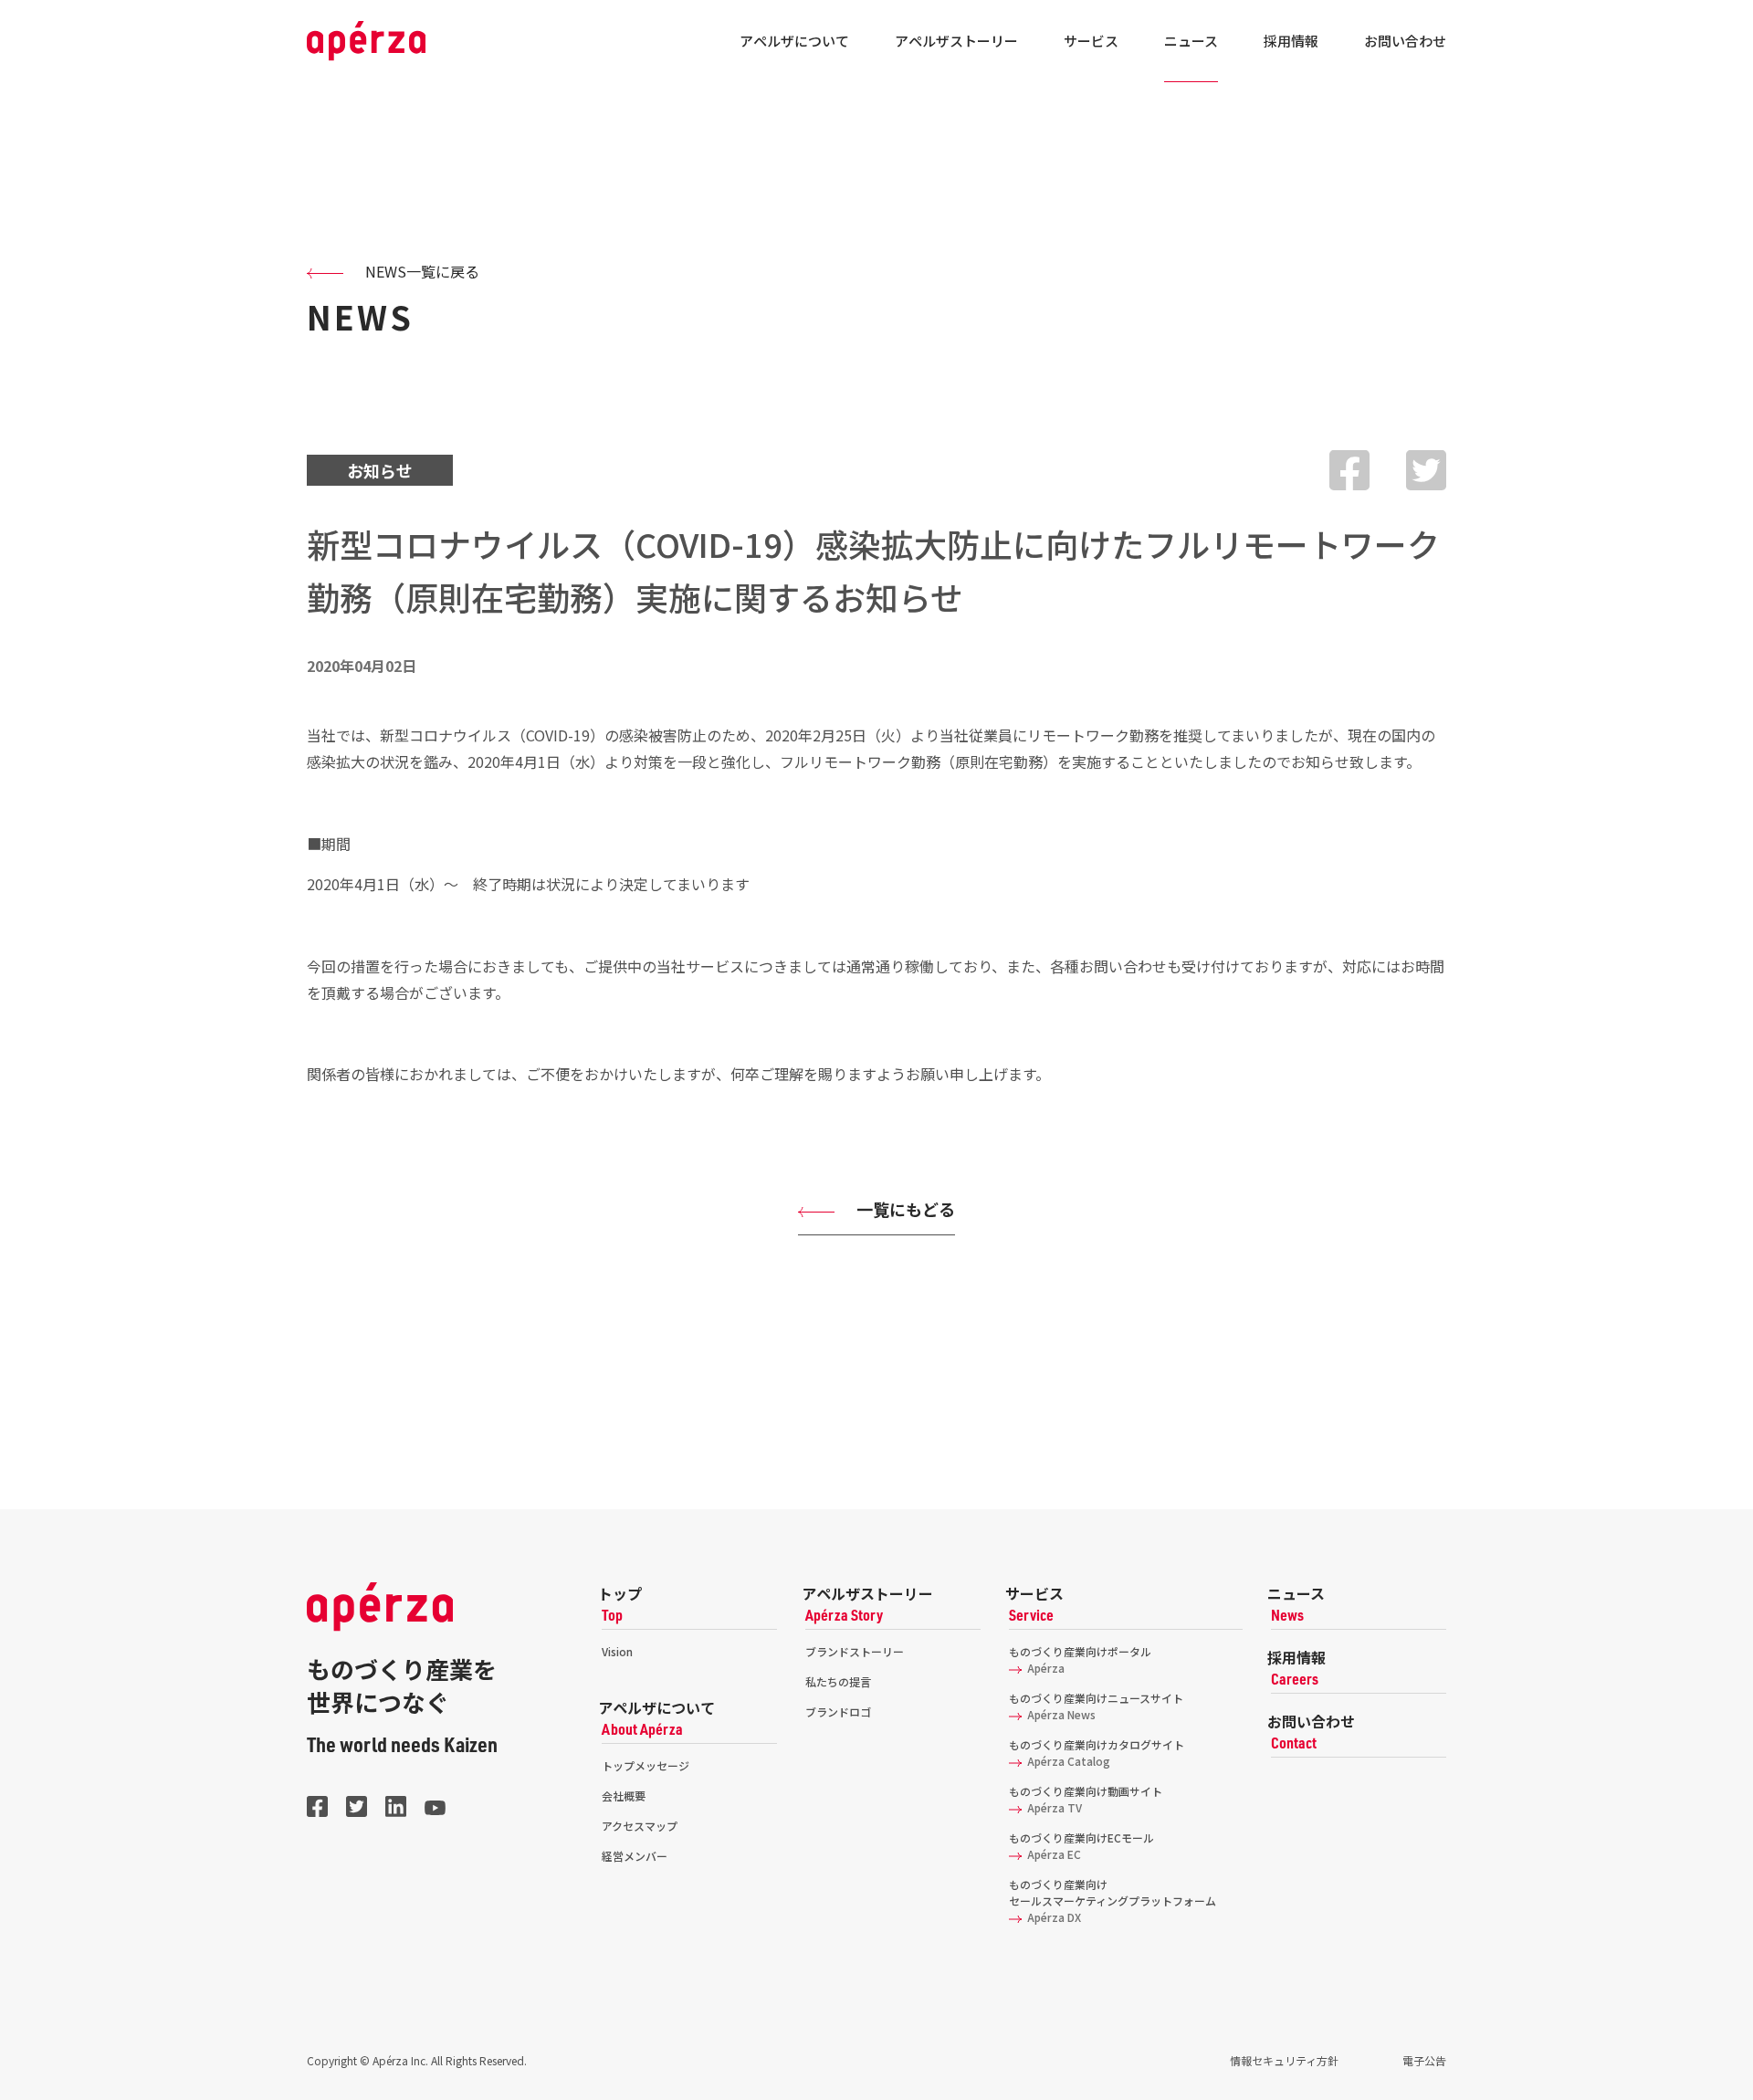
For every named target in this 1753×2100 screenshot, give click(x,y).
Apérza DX (1051, 1917)
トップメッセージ (646, 1765)
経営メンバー (635, 1856)
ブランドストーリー (855, 1651)
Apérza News (1059, 1714)
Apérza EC (1051, 1854)
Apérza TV (1052, 1807)
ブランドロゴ (838, 1711)
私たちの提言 (838, 1681)
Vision (617, 1651)
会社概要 (624, 1795)
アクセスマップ (640, 1826)
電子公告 (1424, 2060)
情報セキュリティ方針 (1284, 2060)
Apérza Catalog (1066, 1761)
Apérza (1043, 1668)
